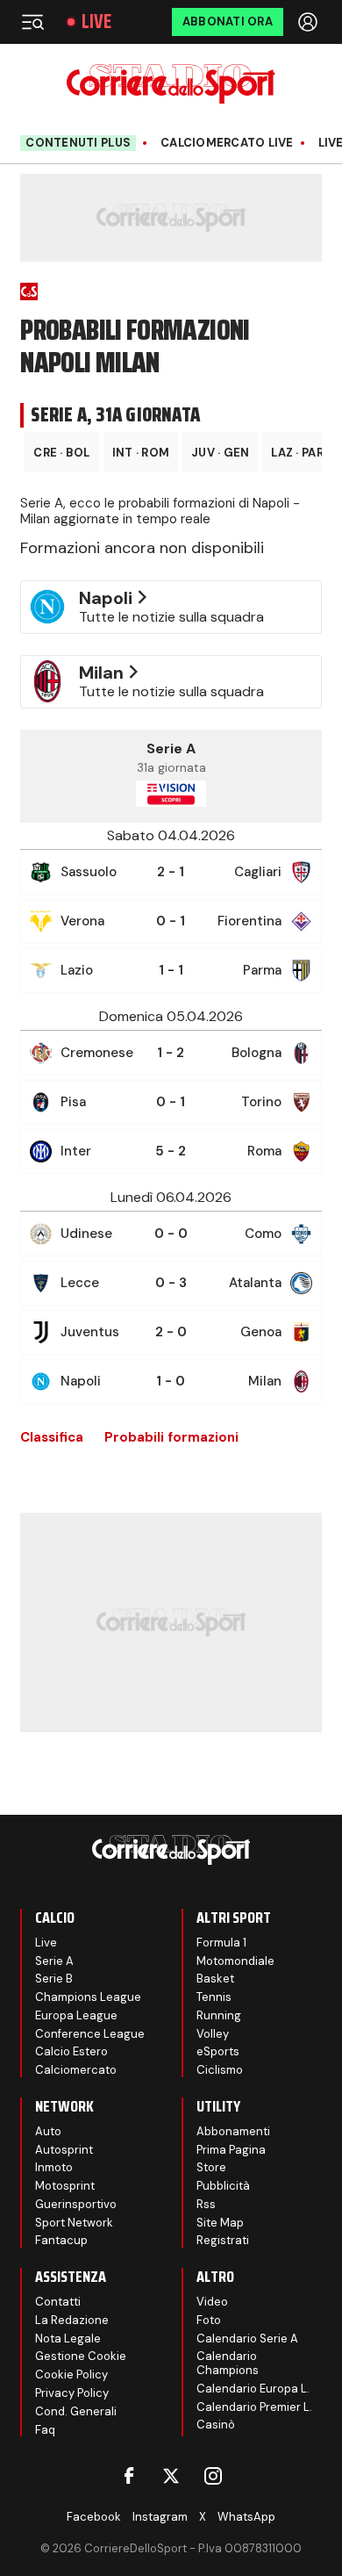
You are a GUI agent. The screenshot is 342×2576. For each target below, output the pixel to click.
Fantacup (61, 2240)
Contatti (58, 2302)
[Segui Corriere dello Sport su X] (171, 2476)
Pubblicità (223, 2186)
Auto (48, 2131)
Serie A (54, 1961)
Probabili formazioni (171, 1437)
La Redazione (72, 2320)
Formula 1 (221, 1943)
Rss (206, 2204)
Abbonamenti (233, 2131)
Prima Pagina (231, 2150)
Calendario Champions (228, 2363)
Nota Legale (68, 2339)
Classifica (52, 1437)
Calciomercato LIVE (227, 143)
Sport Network (74, 2223)
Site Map (220, 2223)
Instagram (160, 2517)
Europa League (76, 2015)
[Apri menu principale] (32, 22)
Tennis (214, 1997)
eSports (218, 2051)
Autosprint (64, 2150)
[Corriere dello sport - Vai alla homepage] (171, 84)
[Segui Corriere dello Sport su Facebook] (129, 2476)
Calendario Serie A (247, 2339)
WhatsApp (246, 2517)
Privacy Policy (72, 2393)
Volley (213, 2034)
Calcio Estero (71, 2051)
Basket (215, 1979)
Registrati (223, 2240)
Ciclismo (220, 2070)
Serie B (54, 1979)
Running (219, 2015)
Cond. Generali (76, 2411)
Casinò (216, 2425)
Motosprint (65, 2186)
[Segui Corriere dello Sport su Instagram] (213, 2476)
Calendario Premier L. (254, 2407)
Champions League (88, 1997)
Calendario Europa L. (253, 2389)
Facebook (94, 2517)
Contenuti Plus (78, 143)
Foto (209, 2320)
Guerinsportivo (76, 2204)
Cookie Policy (71, 2375)
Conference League (90, 2034)
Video (212, 2302)
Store (211, 2167)
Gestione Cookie (81, 2356)
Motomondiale (235, 1961)
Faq (45, 2430)
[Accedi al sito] (310, 22)
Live (96, 22)
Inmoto (54, 2167)
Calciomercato (76, 2070)
